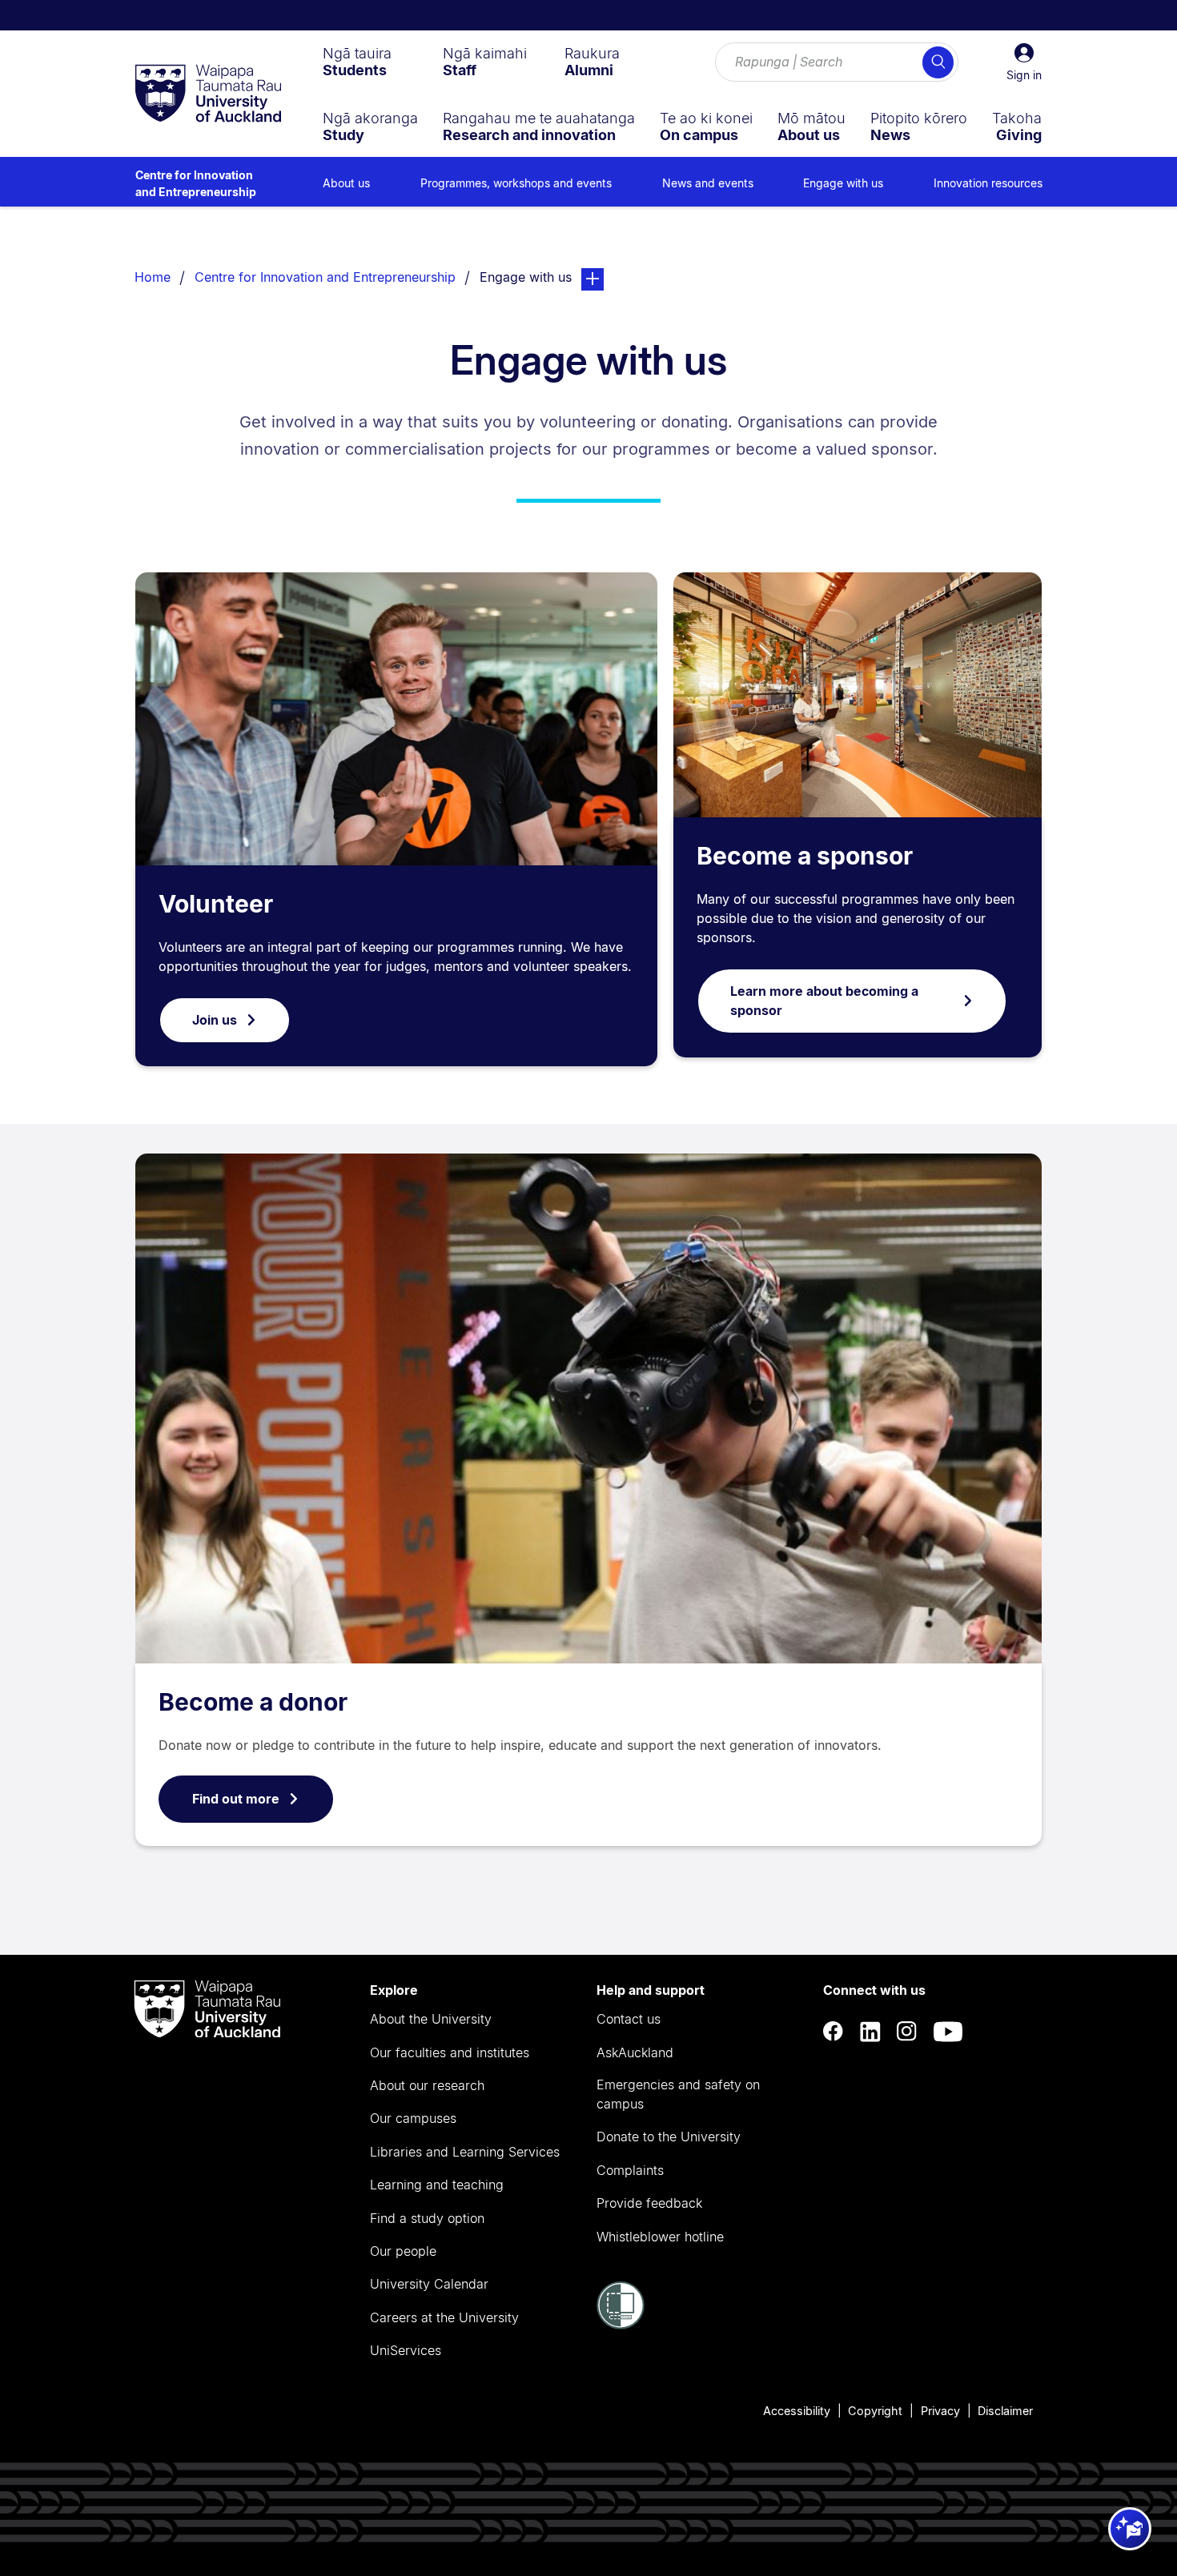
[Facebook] (834, 2032)
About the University (431, 2019)
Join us (215, 1020)
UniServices (406, 2350)
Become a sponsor (805, 856)
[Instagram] (907, 2032)
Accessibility (797, 2411)
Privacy (940, 2411)
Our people (403, 2251)
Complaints (630, 2170)
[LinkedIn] (870, 2032)
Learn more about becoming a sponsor (824, 1001)
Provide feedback (649, 2203)
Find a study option (427, 2218)
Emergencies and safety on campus (678, 2094)
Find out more (236, 1799)
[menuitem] (357, 62)
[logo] (208, 94)
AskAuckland (635, 2052)
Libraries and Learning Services (465, 2152)
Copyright (875, 2411)
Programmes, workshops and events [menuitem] (516, 183)
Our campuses (413, 2118)
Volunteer (216, 904)
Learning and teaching (437, 2185)
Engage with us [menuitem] (843, 183)
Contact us (629, 2019)
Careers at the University (444, 2317)
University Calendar (429, 2284)
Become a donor (253, 1702)
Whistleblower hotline (660, 2237)
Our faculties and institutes (450, 2052)
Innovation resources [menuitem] (988, 183)
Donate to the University (669, 2137)
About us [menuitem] (346, 183)
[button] (1024, 62)
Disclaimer (1005, 2411)
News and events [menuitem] (708, 183)
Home (153, 277)
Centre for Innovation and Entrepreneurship (196, 183)
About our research (427, 2085)
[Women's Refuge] (621, 2325)
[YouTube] (948, 2032)
